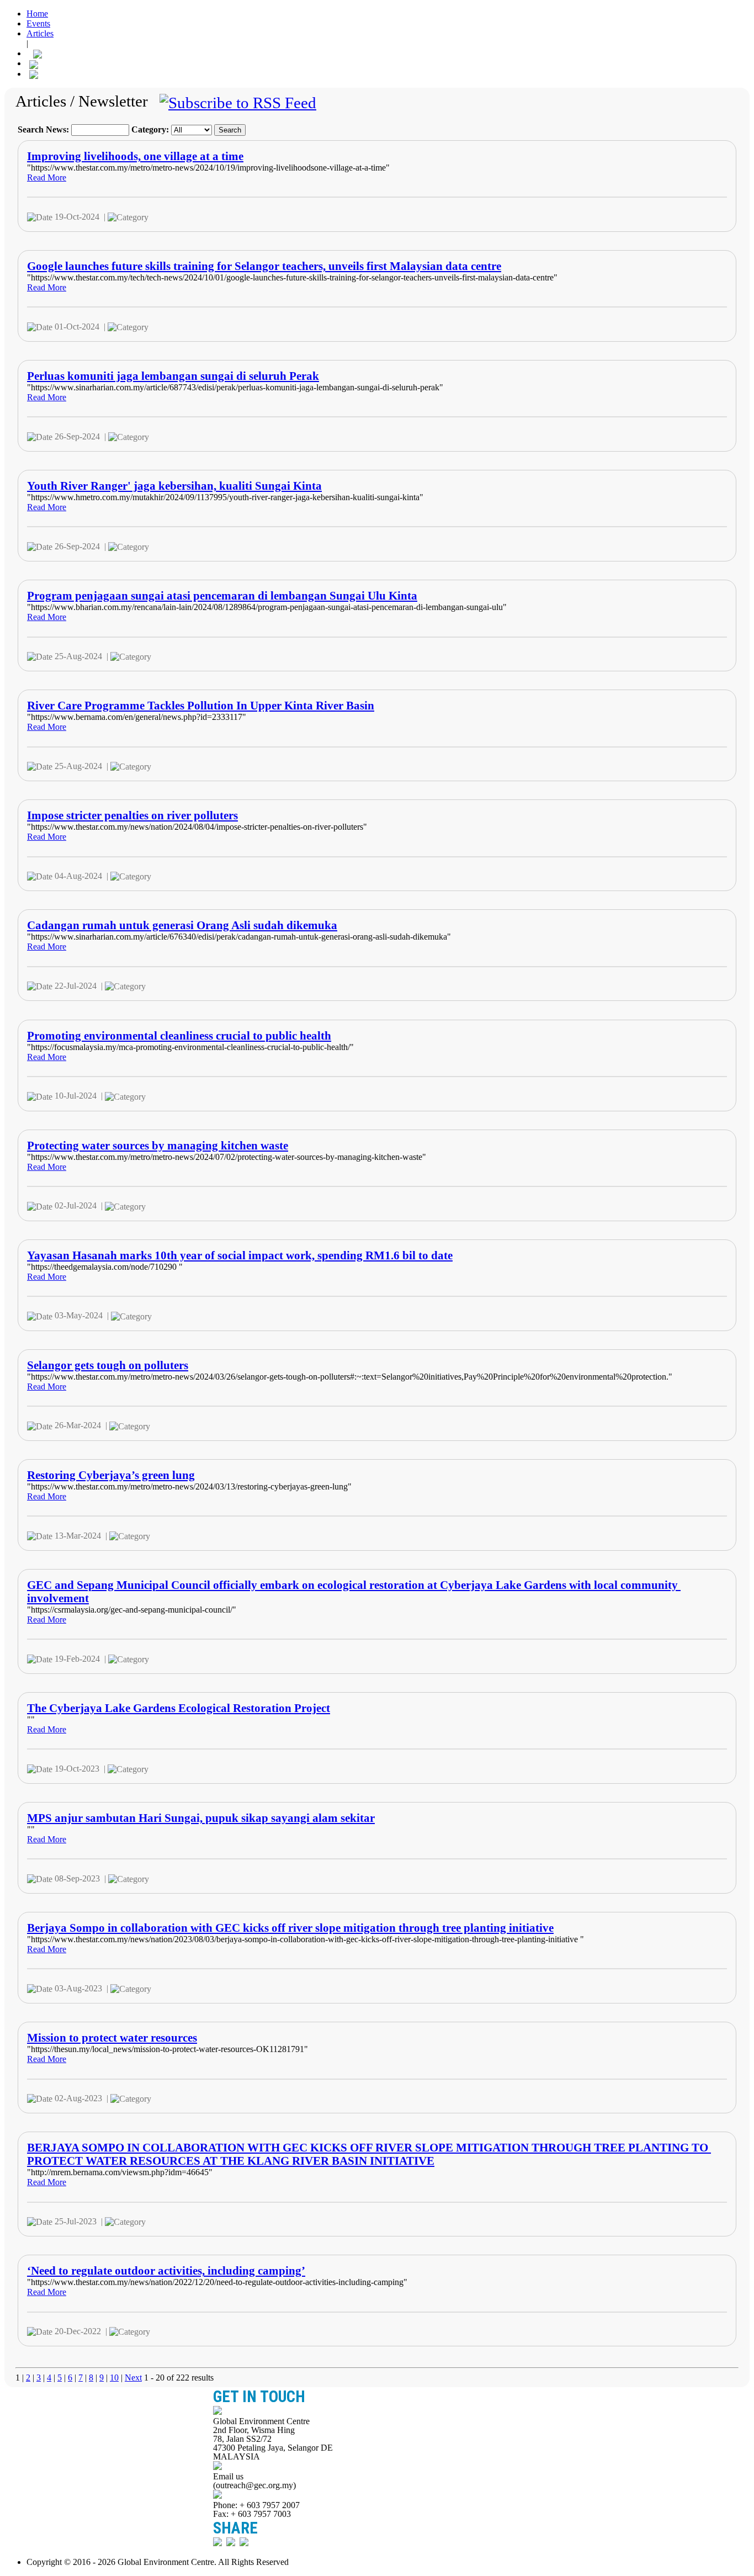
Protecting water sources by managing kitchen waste (158, 1145)
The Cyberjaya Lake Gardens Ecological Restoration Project (179, 1708)
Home (37, 14)
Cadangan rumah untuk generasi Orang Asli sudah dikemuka (182, 925)
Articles (40, 33)
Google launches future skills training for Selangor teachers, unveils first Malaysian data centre (264, 266)
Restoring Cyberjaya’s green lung (111, 1475)
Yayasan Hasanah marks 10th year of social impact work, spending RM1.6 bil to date (240, 1255)
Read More (47, 177)
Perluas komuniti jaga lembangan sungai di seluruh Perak (173, 376)
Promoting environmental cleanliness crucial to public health (179, 1035)
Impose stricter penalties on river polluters (132, 815)
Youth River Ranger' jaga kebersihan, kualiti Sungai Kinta (174, 486)
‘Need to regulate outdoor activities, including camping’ (166, 2270)
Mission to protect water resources (112, 2037)
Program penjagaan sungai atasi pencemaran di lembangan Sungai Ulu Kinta (222, 595)
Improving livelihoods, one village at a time (135, 156)
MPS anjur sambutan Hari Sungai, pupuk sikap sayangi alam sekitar (201, 1818)
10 (114, 2378)
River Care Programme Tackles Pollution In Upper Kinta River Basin (201, 705)
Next (133, 2378)
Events (38, 23)
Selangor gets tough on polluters (108, 1365)
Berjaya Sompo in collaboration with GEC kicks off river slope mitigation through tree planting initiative (290, 1928)
